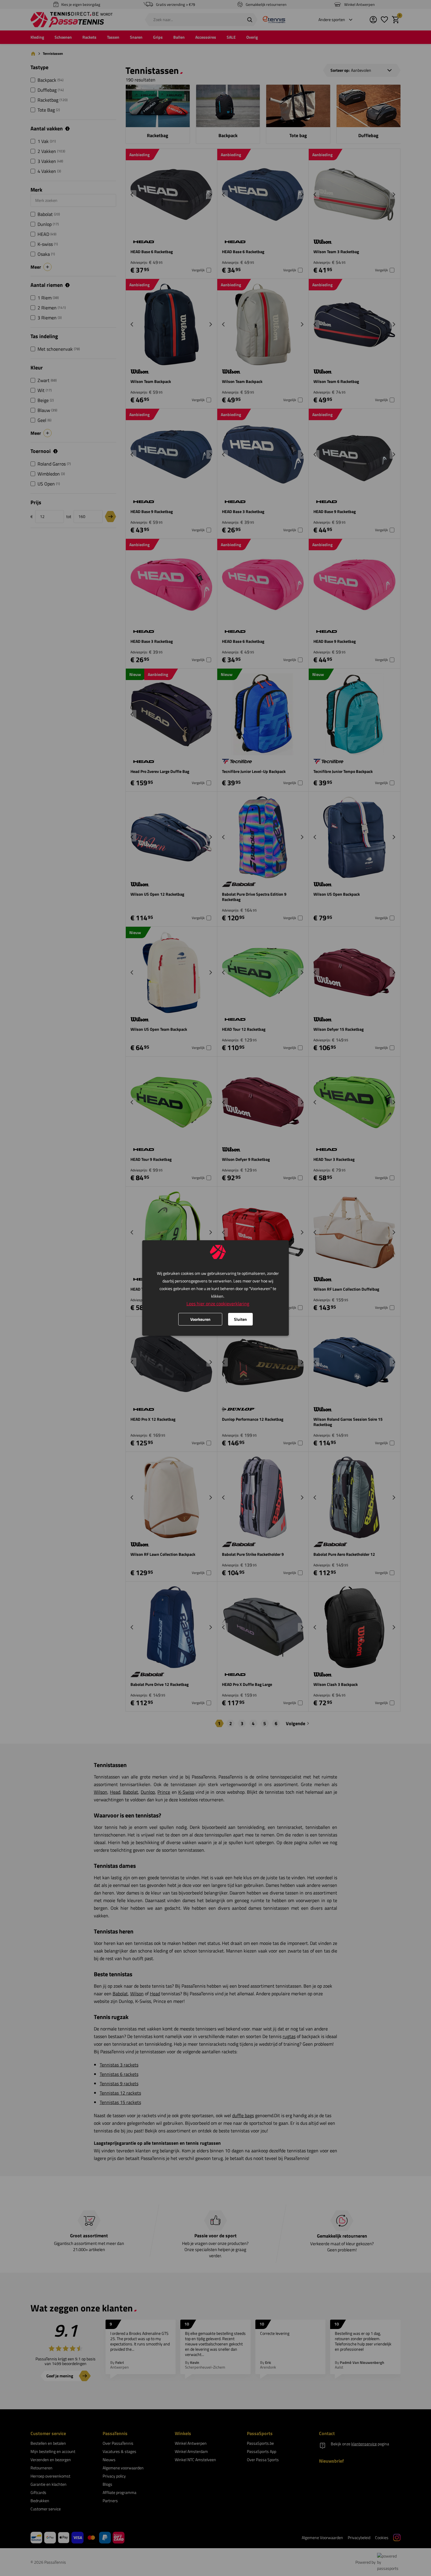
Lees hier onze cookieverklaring (218, 1304)
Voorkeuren (200, 1319)
